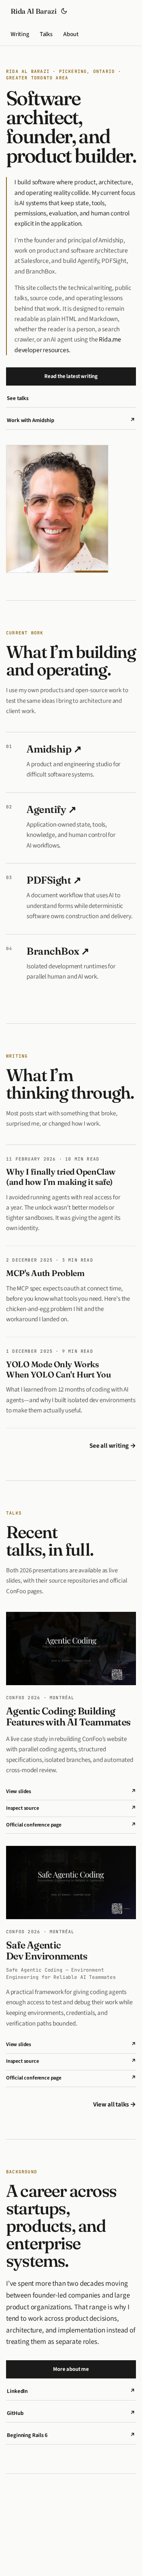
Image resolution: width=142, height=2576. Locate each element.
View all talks (115, 2105)
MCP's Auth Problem (45, 1273)
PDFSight (54, 880)
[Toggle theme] (64, 11)
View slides (71, 1792)
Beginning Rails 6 (71, 2435)
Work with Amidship (71, 420)
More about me (71, 2369)
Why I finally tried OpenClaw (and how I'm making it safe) (61, 1177)
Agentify (51, 809)
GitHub (71, 2413)
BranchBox (58, 951)
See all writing (113, 1446)
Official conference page (71, 1825)
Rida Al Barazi (34, 11)
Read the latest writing (71, 376)
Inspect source (71, 1808)
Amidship (54, 749)
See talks (17, 398)
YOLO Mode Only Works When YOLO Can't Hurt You (59, 1369)
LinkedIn (71, 2391)
